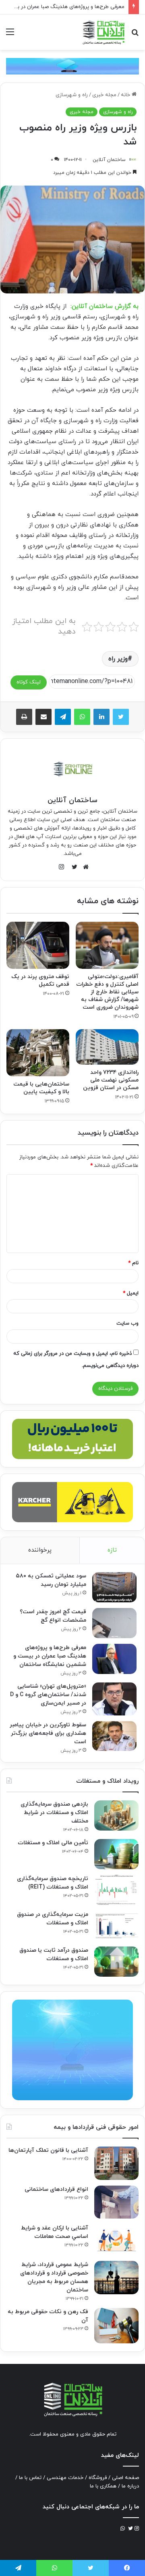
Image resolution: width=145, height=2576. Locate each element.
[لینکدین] (101, 717)
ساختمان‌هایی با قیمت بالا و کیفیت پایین (41, 1088)
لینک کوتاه (29, 682)
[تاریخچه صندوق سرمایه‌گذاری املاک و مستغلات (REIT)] (116, 1890)
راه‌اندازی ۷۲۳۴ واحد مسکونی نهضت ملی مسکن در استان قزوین (111, 1080)
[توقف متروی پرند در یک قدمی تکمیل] (38, 945)
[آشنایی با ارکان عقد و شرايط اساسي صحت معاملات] (116, 2240)
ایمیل (131, 1293)
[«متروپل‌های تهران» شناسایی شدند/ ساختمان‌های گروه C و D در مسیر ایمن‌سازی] (114, 1699)
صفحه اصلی (125, 2478)
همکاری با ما (103, 2486)
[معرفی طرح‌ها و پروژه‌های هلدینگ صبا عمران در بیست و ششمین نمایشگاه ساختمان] (114, 1659)
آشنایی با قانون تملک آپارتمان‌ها (48, 2150)
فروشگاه (98, 2478)
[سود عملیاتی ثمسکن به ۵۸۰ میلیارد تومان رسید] (114, 1587)
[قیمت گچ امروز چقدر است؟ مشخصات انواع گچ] (114, 1623)
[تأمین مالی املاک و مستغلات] (116, 1854)
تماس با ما (30, 2478)
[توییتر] (121, 717)
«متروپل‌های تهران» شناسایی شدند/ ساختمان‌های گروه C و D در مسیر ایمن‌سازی (48, 1695)
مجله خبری (104, 95)
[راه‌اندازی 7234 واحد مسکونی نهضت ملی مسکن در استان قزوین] (107, 1047)
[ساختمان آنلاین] (103, 32)
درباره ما (130, 2486)
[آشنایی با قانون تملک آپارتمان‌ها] (116, 2163)
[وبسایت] (84, 867)
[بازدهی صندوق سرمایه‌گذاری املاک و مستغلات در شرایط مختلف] (116, 1815)
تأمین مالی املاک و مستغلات (53, 1843)
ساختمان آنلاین (109, 160)
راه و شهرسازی (72, 95)
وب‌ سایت (127, 1323)
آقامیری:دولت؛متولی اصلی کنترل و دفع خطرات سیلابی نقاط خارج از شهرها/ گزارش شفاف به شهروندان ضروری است (107, 992)
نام (133, 1263)
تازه (112, 1550)
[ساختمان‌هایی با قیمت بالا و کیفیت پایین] (38, 1053)
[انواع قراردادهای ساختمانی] (116, 2202)
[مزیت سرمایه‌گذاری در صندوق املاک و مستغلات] (116, 1926)
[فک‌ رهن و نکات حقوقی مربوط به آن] (116, 2326)
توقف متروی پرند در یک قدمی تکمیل (40, 980)
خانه (126, 95)
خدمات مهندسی (65, 2478)
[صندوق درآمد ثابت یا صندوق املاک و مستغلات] (116, 1962)
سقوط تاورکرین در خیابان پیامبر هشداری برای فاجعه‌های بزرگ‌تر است (48, 1733)
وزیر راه (118, 659)
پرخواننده (40, 1550)
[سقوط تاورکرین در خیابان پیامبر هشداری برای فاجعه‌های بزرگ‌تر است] (114, 1736)
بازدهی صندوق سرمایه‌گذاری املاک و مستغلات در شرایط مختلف (54, 1813)
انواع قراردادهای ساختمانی (56, 2189)
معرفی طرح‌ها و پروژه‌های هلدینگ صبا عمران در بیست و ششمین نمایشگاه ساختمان (50, 1656)
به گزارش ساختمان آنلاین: (105, 307)
